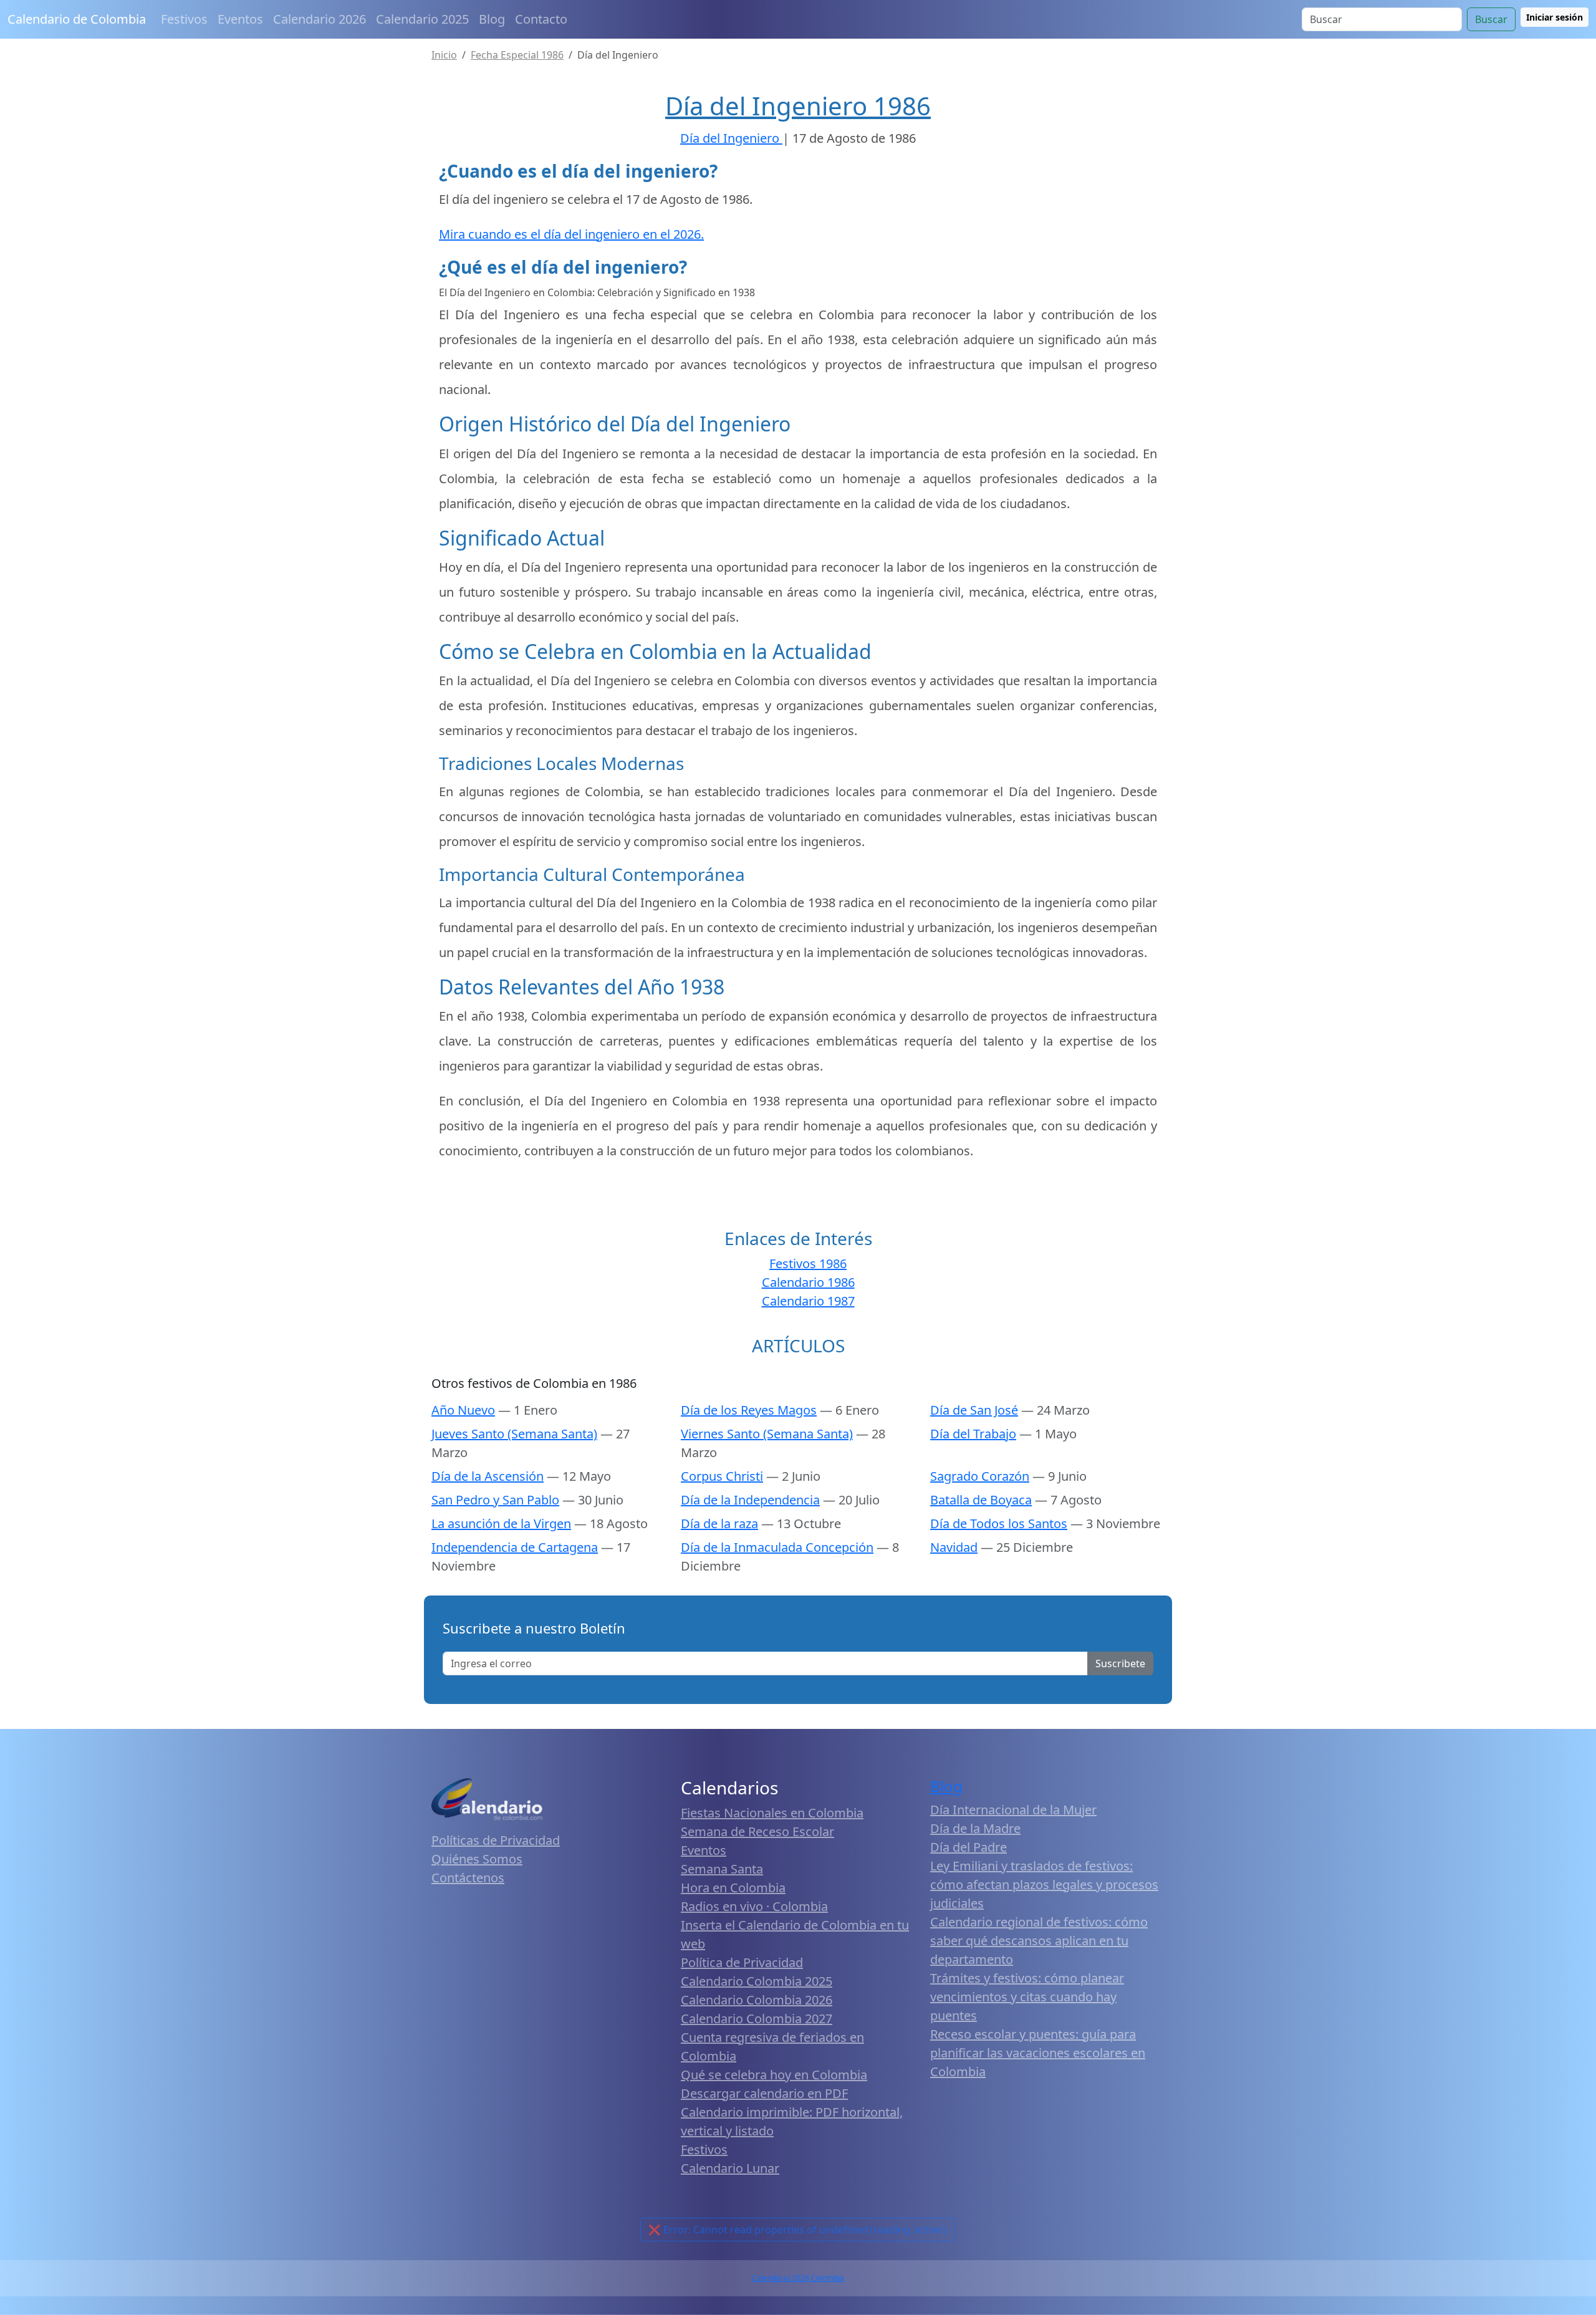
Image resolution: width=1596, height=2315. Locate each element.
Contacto (541, 19)
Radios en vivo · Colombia (754, 1906)
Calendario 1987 (808, 1301)
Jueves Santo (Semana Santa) (514, 1434)
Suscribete (1120, 1663)
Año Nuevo (463, 1410)
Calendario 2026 (320, 19)
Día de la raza (719, 1523)
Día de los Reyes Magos (749, 1410)
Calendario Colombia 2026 (757, 2000)
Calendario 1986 (808, 1282)
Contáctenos (468, 1878)
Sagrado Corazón (980, 1476)
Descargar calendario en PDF (764, 2093)
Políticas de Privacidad (496, 1840)
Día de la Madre (975, 1828)
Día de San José (974, 1410)
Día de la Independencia (750, 1500)
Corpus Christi (722, 1476)
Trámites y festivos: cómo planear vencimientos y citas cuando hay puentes (1027, 1997)
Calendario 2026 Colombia (798, 2278)
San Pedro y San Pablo (495, 1500)
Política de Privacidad (742, 1962)
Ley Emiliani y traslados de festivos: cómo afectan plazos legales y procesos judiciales (1044, 1884)
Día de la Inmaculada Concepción (777, 1547)
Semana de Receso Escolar (757, 1831)
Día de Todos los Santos (999, 1523)
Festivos (184, 19)
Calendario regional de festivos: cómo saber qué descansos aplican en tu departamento (1039, 1941)
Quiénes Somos (477, 1859)
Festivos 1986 (808, 1263)
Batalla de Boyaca (981, 1500)
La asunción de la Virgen (501, 1523)
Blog (492, 19)
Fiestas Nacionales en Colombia (772, 1813)
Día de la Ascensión (488, 1476)
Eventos (240, 19)
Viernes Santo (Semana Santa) (767, 1434)
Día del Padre (969, 1847)
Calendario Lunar (730, 2168)
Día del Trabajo (973, 1434)
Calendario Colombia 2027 (757, 2019)
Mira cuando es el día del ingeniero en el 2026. (571, 234)
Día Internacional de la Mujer (1013, 1810)
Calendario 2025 (422, 19)
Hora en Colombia (733, 1888)
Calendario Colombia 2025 (757, 1981)
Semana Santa (722, 1869)
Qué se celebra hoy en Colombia (774, 2075)
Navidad (954, 1547)
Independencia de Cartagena (515, 1547)
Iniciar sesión (1555, 17)
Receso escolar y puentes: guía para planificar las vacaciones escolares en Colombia (1038, 2053)
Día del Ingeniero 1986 (798, 106)
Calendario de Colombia (77, 19)
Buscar (1491, 19)
